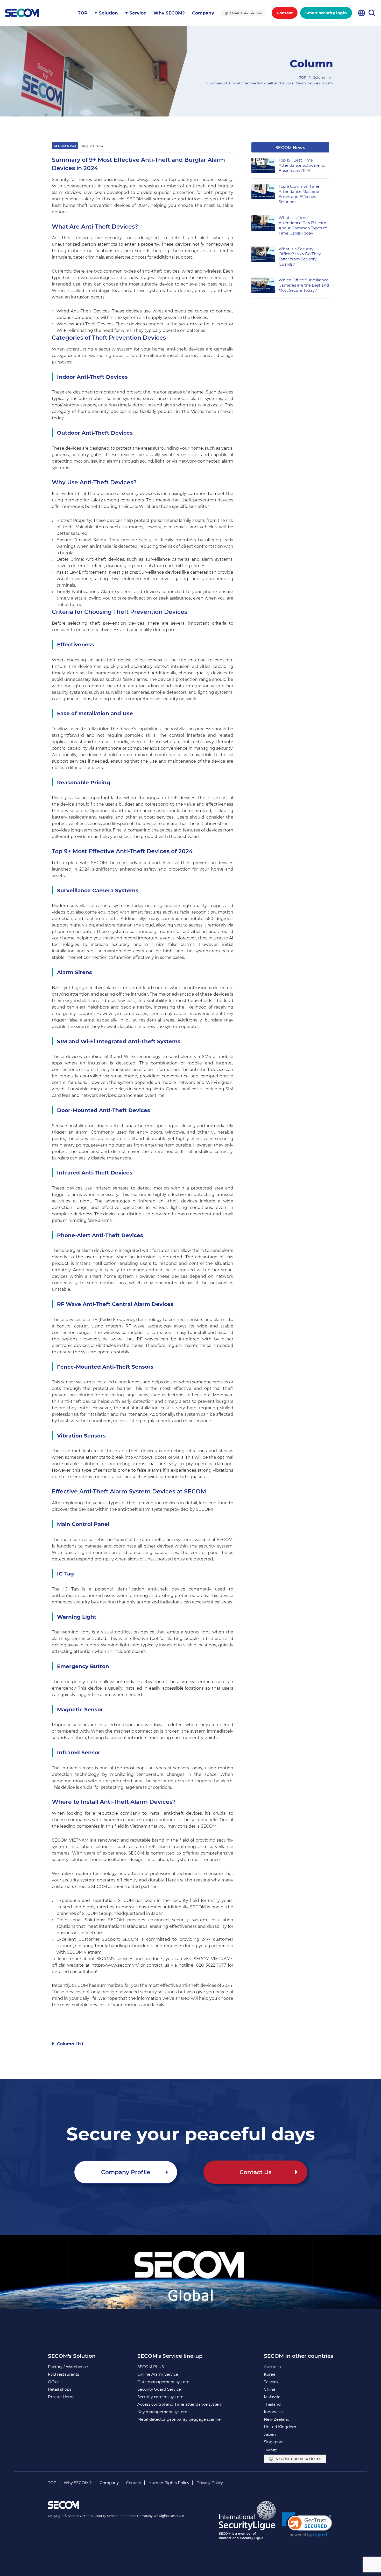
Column (320, 77)
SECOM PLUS (151, 2367)
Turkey (270, 2449)
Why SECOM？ (78, 2483)
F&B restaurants (63, 2374)
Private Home (61, 2397)
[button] (307, 2525)
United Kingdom (280, 2427)
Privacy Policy (210, 2483)
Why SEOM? (169, 13)
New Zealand (277, 2419)
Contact (285, 13)
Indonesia (273, 2412)
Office (54, 2382)
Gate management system (163, 2382)
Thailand (272, 2404)
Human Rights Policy (169, 2483)
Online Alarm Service (158, 2374)
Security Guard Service (159, 2389)
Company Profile (126, 2172)
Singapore (274, 2442)
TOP (83, 13)
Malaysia (272, 2397)
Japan (270, 2434)
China (270, 2389)
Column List (70, 2044)
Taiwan (271, 2382)
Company (203, 13)
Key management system (162, 2412)
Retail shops (60, 2389)
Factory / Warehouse (68, 2367)
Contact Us (255, 2172)
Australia (272, 2367)
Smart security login (326, 13)
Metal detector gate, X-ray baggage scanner (180, 2419)
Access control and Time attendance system (180, 2404)
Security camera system (160, 2397)
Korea (270, 2374)
